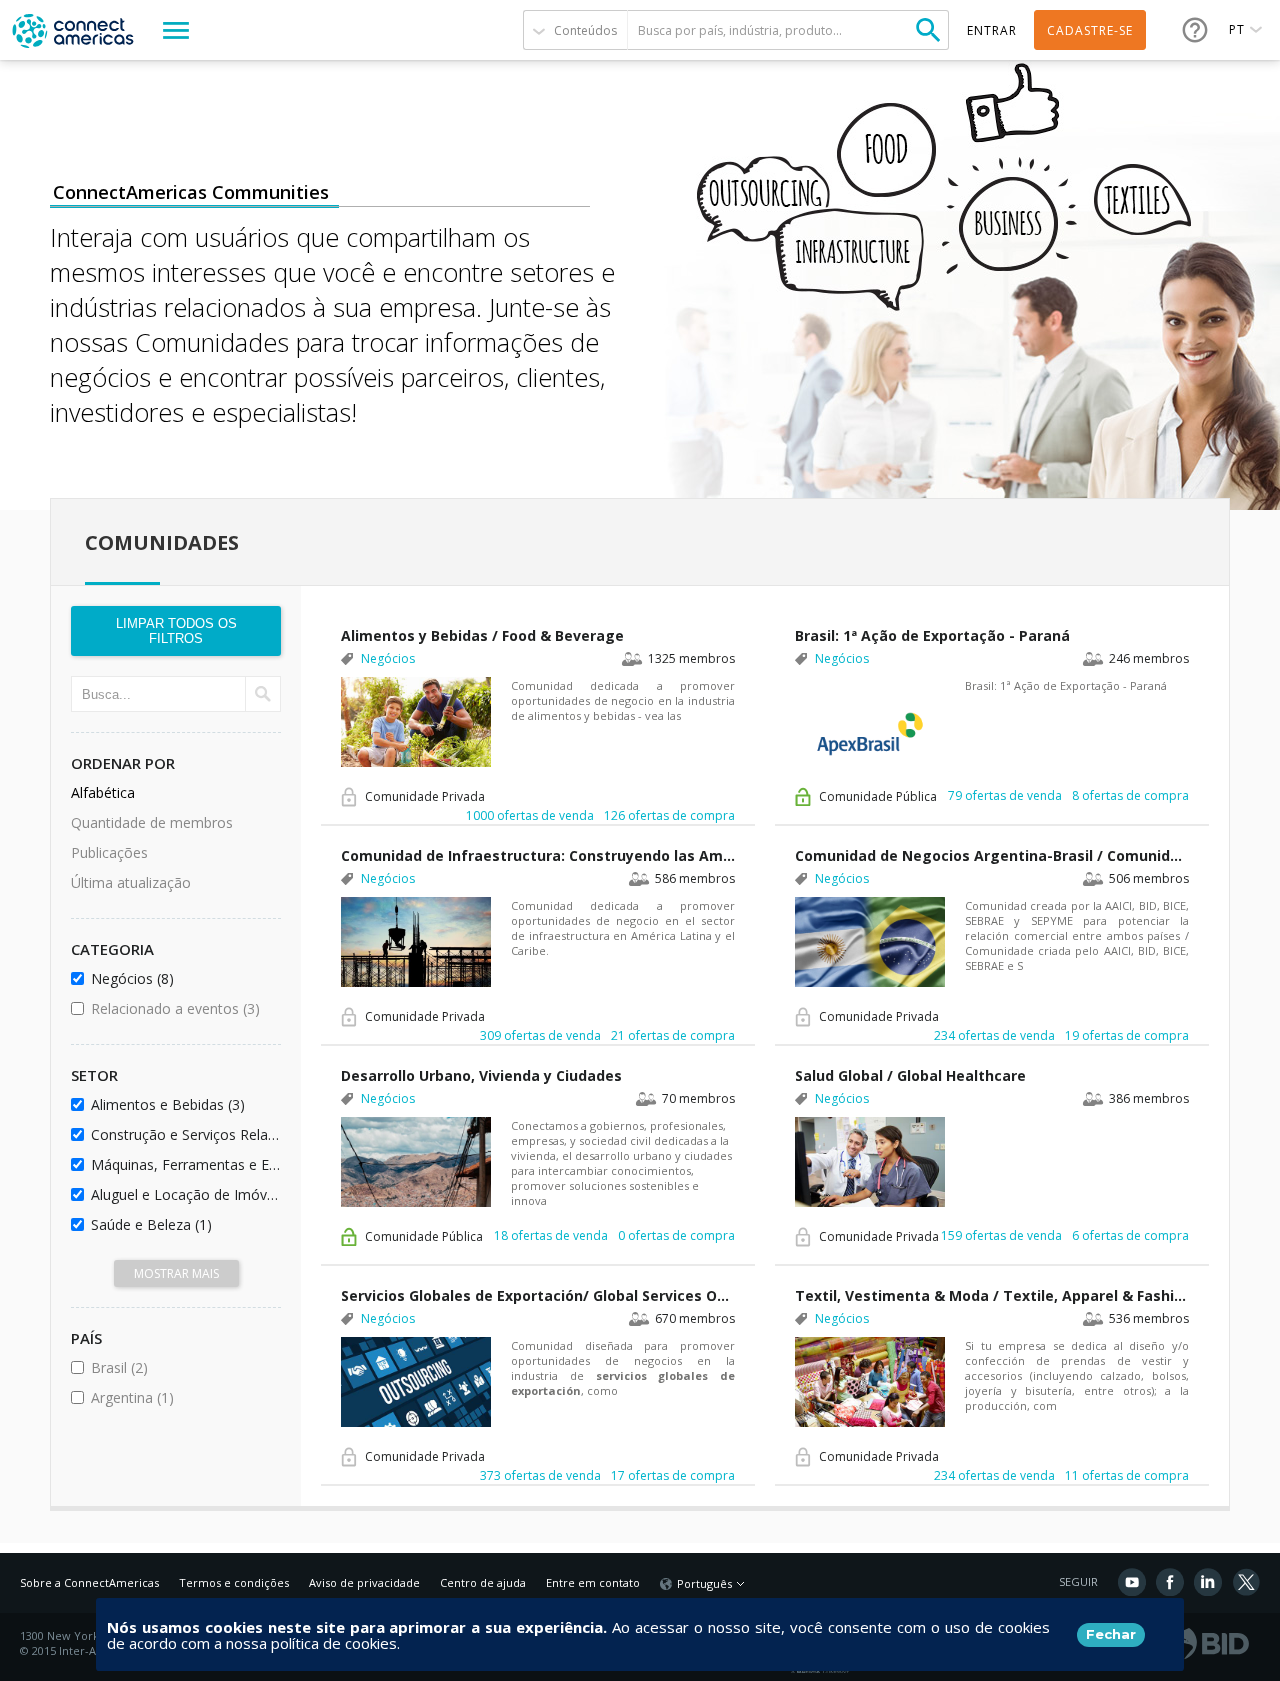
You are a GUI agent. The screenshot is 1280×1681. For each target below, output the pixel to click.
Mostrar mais (176, 1273)
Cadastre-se (1090, 30)
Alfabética (103, 792)
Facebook (1170, 1582)
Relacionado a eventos (182, 1008)
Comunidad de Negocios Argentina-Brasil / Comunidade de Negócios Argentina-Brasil (992, 855)
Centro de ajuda (483, 1582)
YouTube (1132, 1582)
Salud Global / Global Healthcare (910, 1075)
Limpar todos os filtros (176, 631)
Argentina (182, 1397)
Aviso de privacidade (364, 1582)
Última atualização (131, 882)
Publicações (109, 852)
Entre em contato (593, 1582)
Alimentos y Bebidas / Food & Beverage (482, 635)
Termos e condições (234, 1582)
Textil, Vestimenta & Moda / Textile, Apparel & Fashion (992, 1295)
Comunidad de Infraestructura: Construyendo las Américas (538, 855)
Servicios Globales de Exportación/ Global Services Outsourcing (538, 1295)
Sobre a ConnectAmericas (89, 1582)
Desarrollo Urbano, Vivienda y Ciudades (481, 1075)
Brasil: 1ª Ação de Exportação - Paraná (932, 635)
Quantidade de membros (152, 822)
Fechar (1111, 1634)
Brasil (173, 1367)
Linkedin (1208, 1582)
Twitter (1246, 1582)
